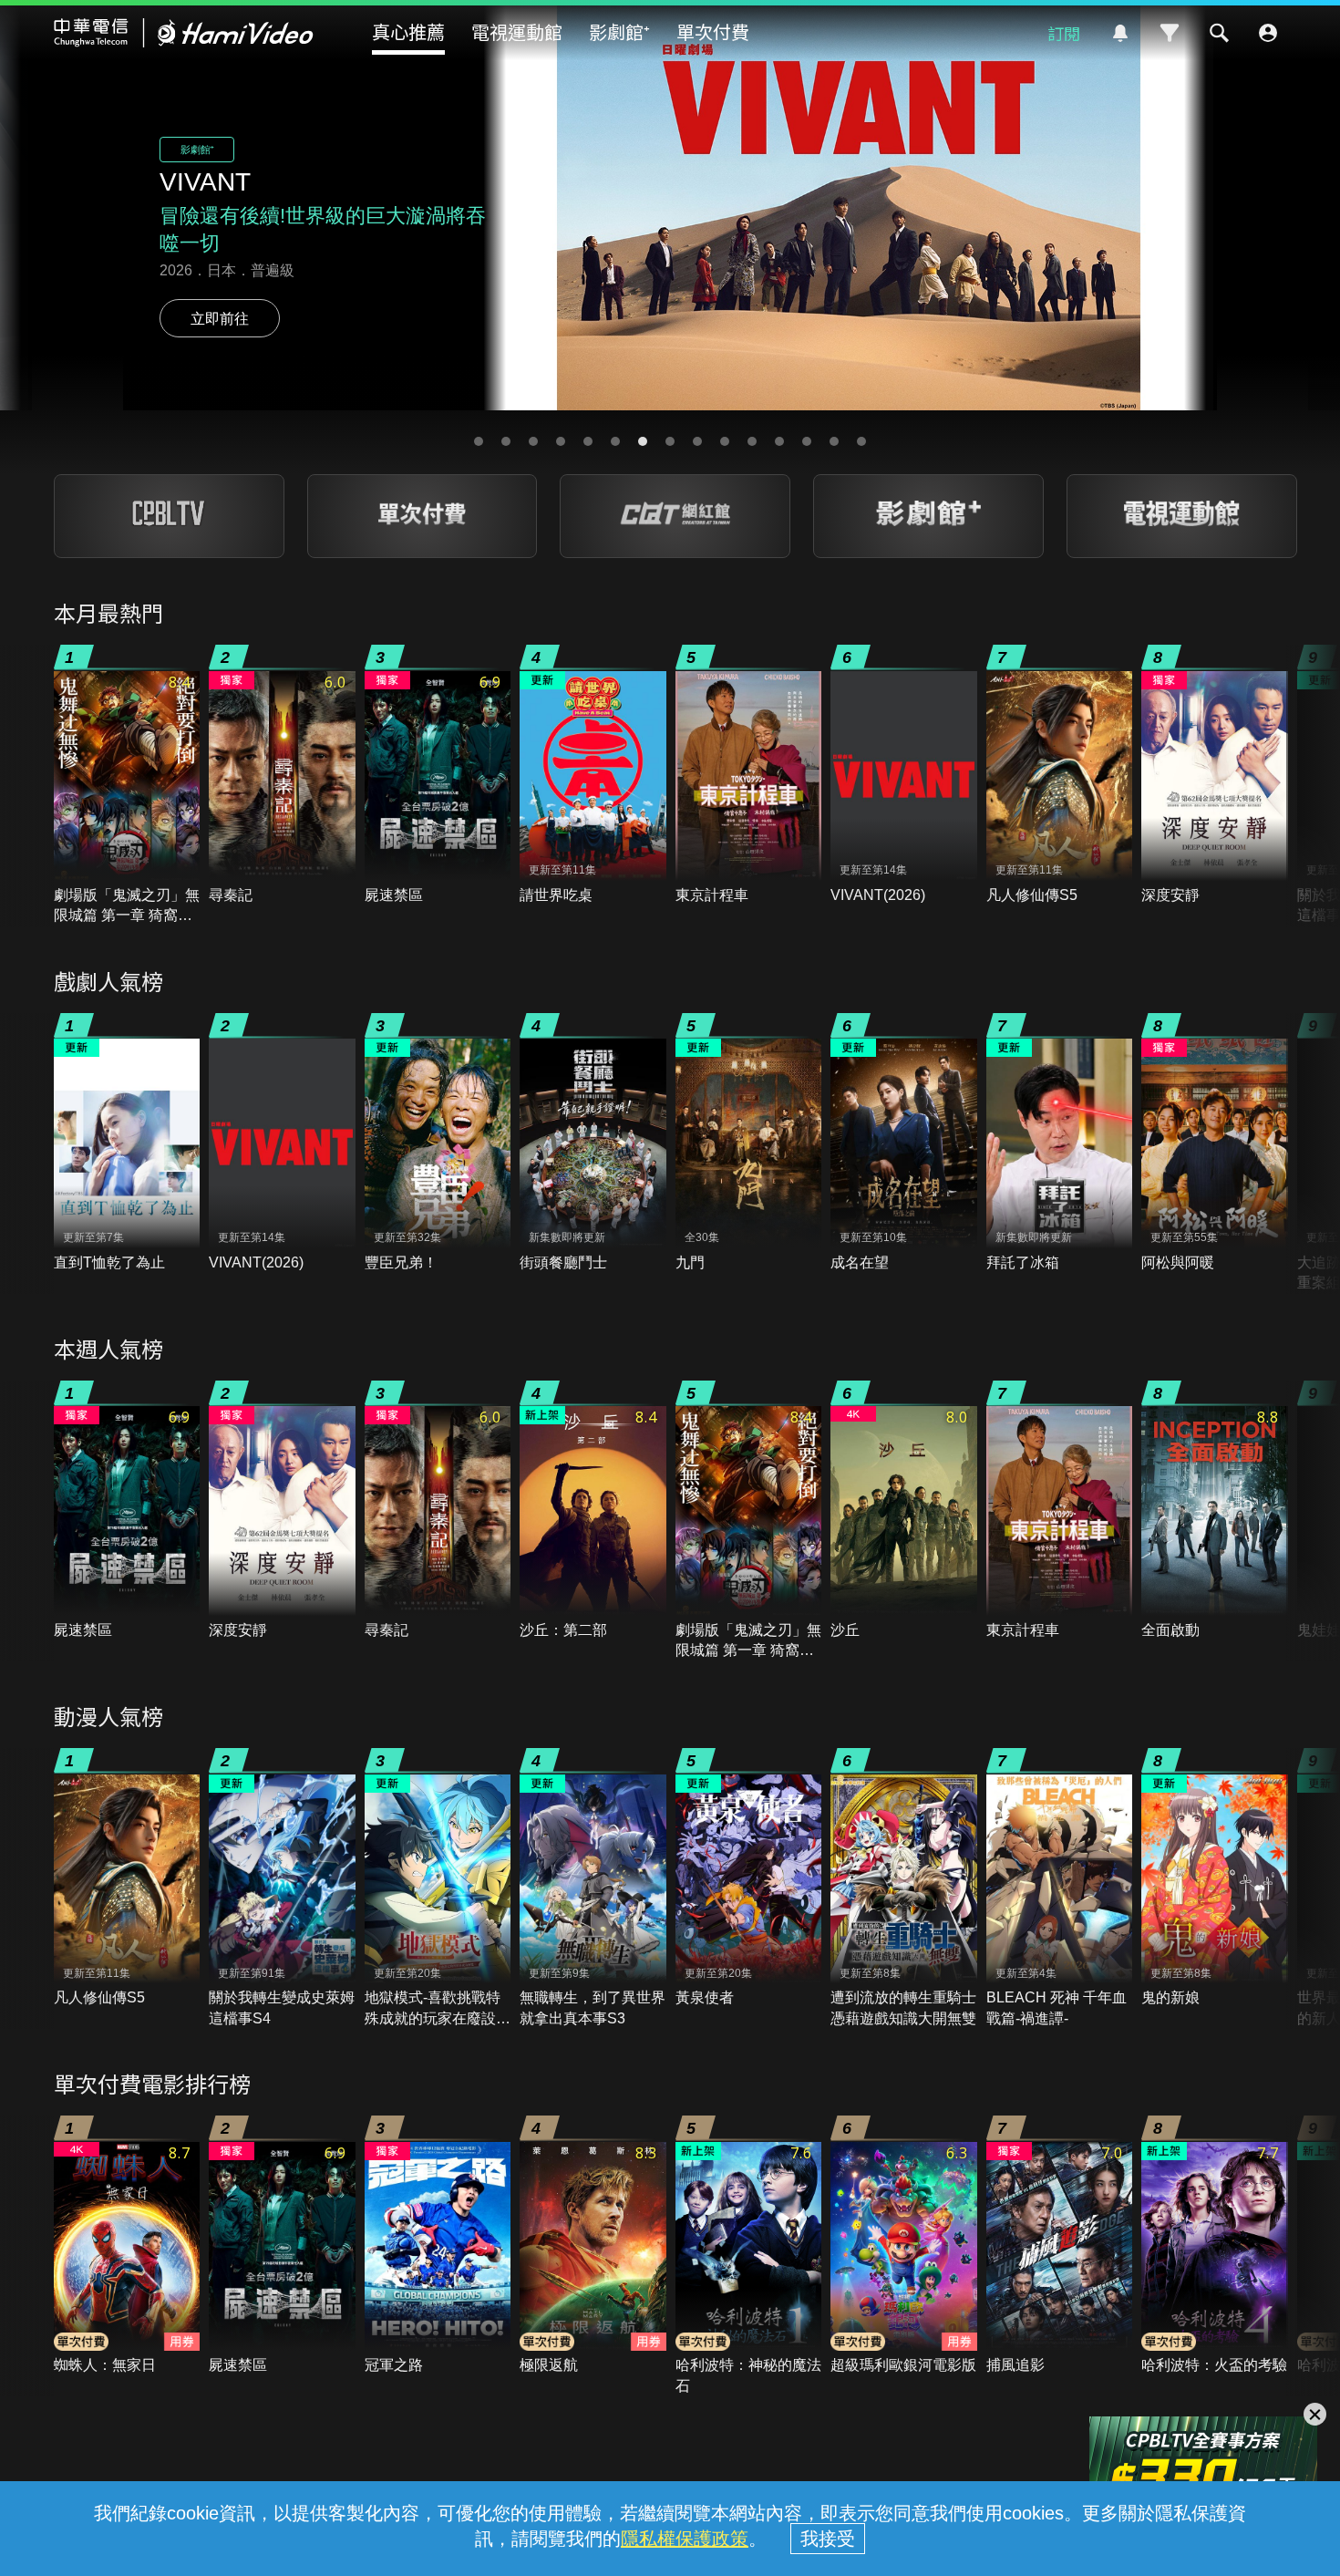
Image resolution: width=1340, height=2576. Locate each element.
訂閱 (1064, 33)
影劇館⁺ (619, 31)
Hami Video (184, 33)
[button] (479, 441)
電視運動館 (517, 31)
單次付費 (713, 31)
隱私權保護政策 (685, 2539)
